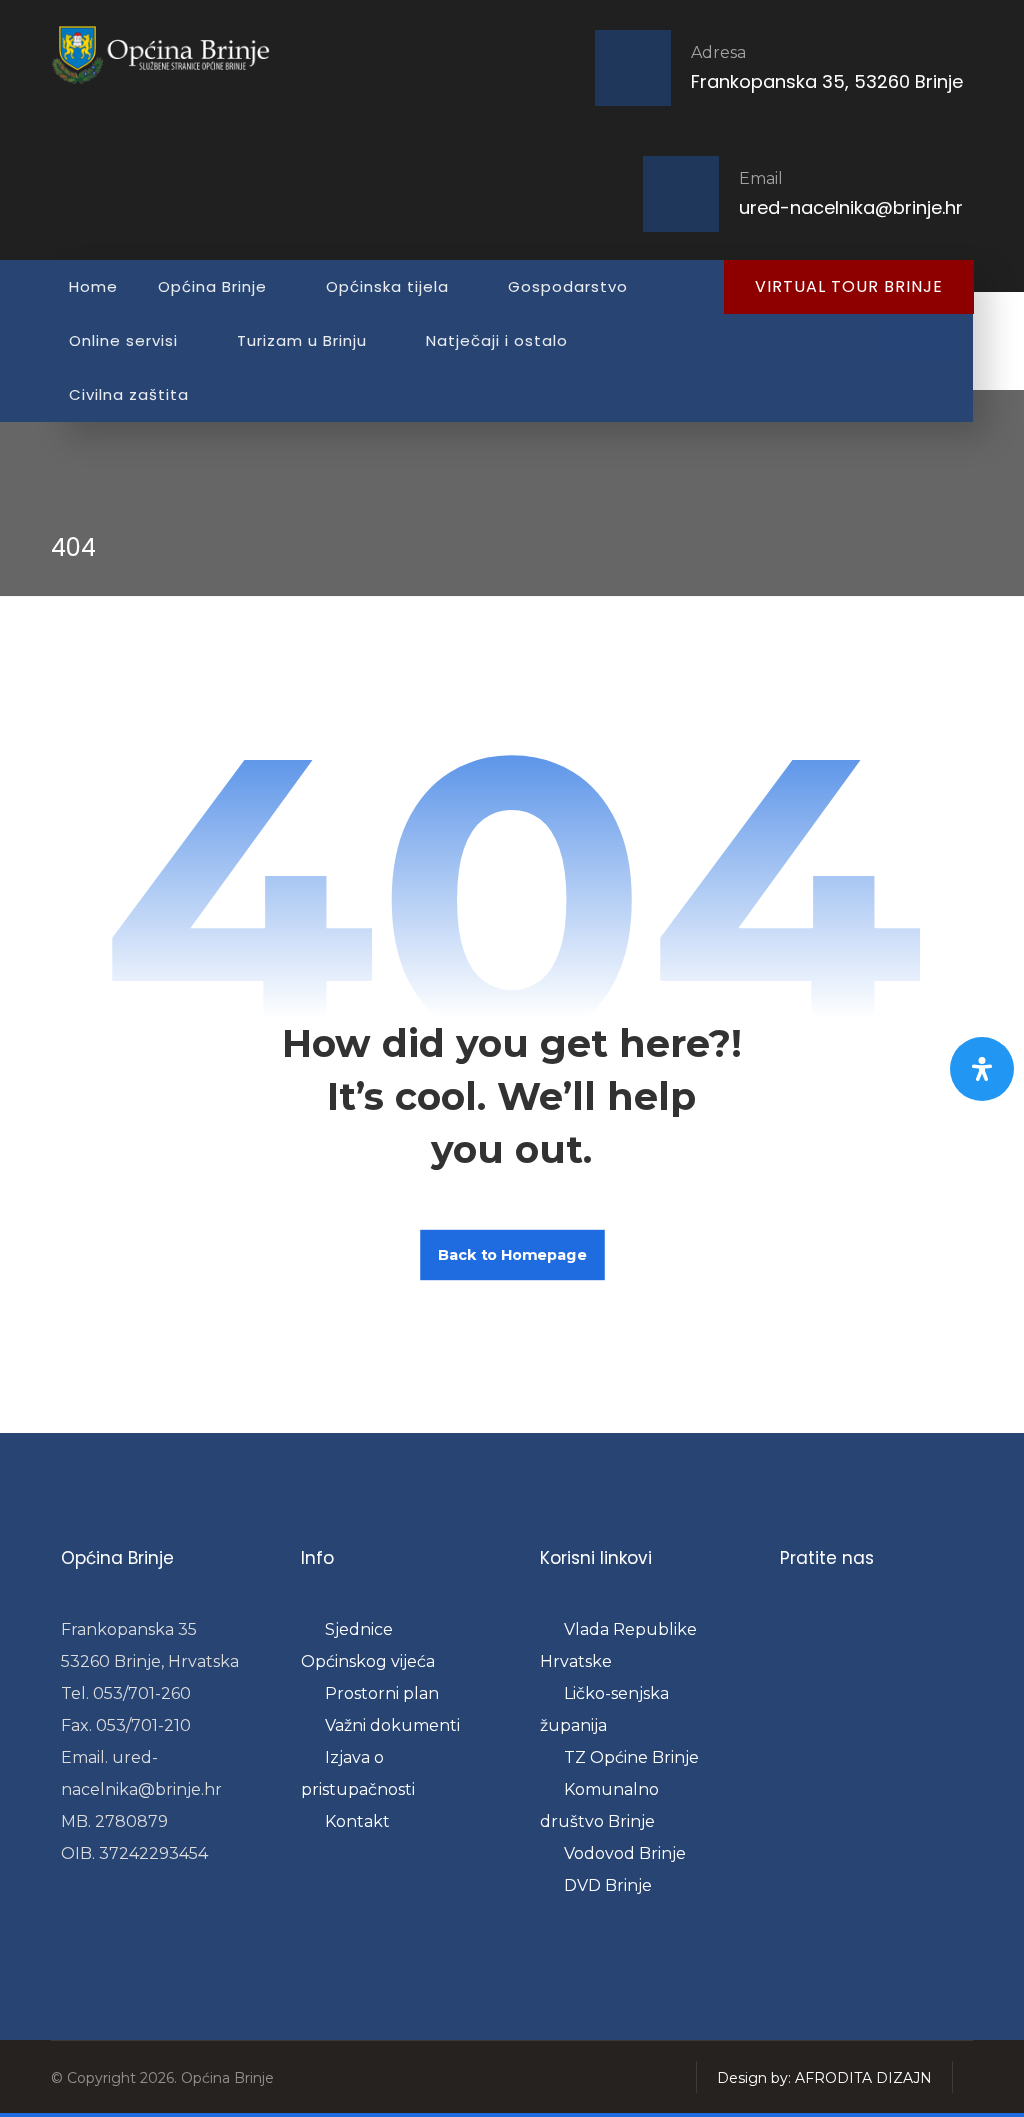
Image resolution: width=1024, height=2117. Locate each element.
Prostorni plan (382, 1693)
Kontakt (357, 1821)
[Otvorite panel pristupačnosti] (982, 1069)
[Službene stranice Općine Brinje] (171, 54)
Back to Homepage (512, 1254)
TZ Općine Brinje (631, 1757)
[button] (898, 341)
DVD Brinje (608, 1885)
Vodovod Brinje (625, 1853)
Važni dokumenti (392, 1725)
